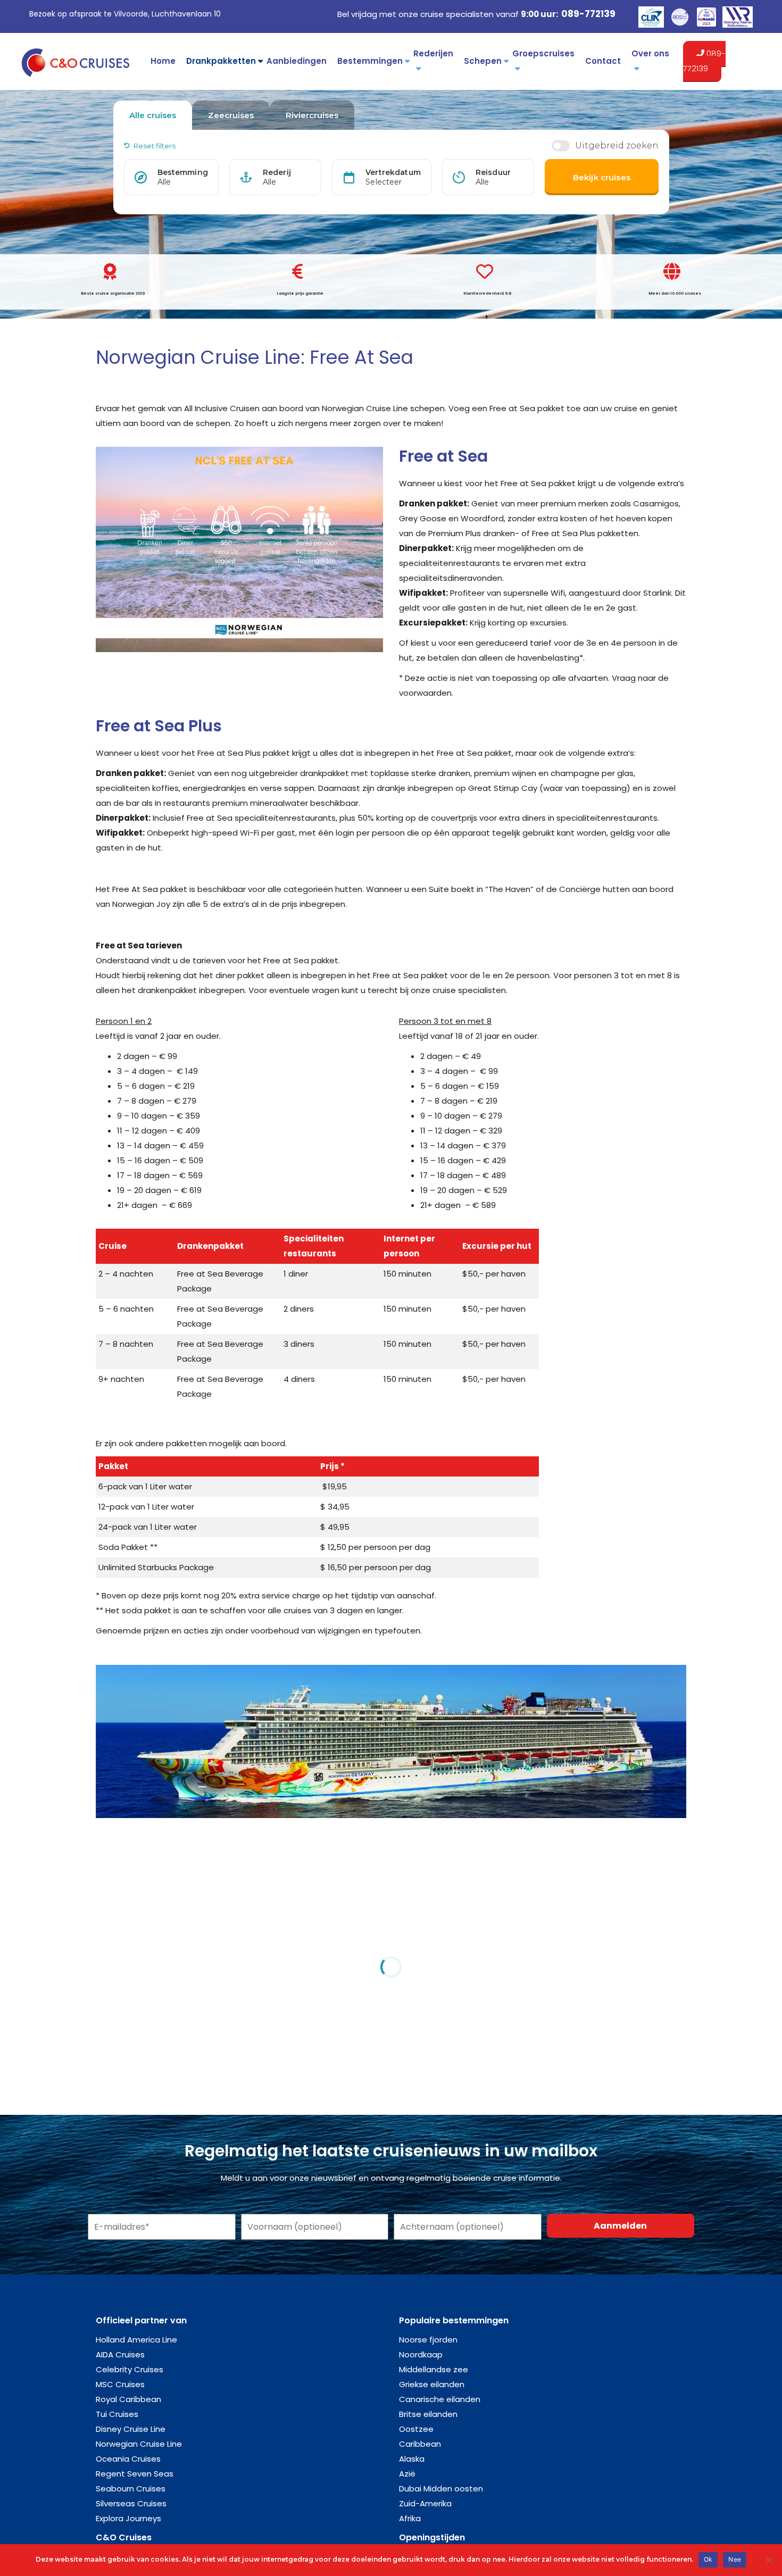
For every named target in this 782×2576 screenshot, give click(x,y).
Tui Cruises (117, 2414)
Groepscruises (543, 53)
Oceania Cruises (128, 2459)
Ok (708, 2559)
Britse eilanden (428, 2414)
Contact (603, 61)
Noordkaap (421, 2354)
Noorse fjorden (428, 2340)
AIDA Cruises (120, 2354)
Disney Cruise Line (131, 2429)
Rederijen (433, 53)
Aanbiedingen (297, 61)
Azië (407, 2474)
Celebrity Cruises (130, 2369)
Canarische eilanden (440, 2399)
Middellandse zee (434, 2369)
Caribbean (420, 2444)
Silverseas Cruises (131, 2503)
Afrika (410, 2518)
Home (163, 61)
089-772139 (588, 14)
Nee (735, 2559)
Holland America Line (136, 2340)
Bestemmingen (370, 61)
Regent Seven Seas (135, 2474)
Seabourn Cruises (131, 2489)
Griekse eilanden (432, 2384)
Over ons (650, 53)
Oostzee (416, 2429)
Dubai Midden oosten (441, 2489)
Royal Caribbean (128, 2399)
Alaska (412, 2459)
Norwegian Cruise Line (139, 2444)
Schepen (483, 61)
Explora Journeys (128, 2518)
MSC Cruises (120, 2384)
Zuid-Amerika (425, 2503)
